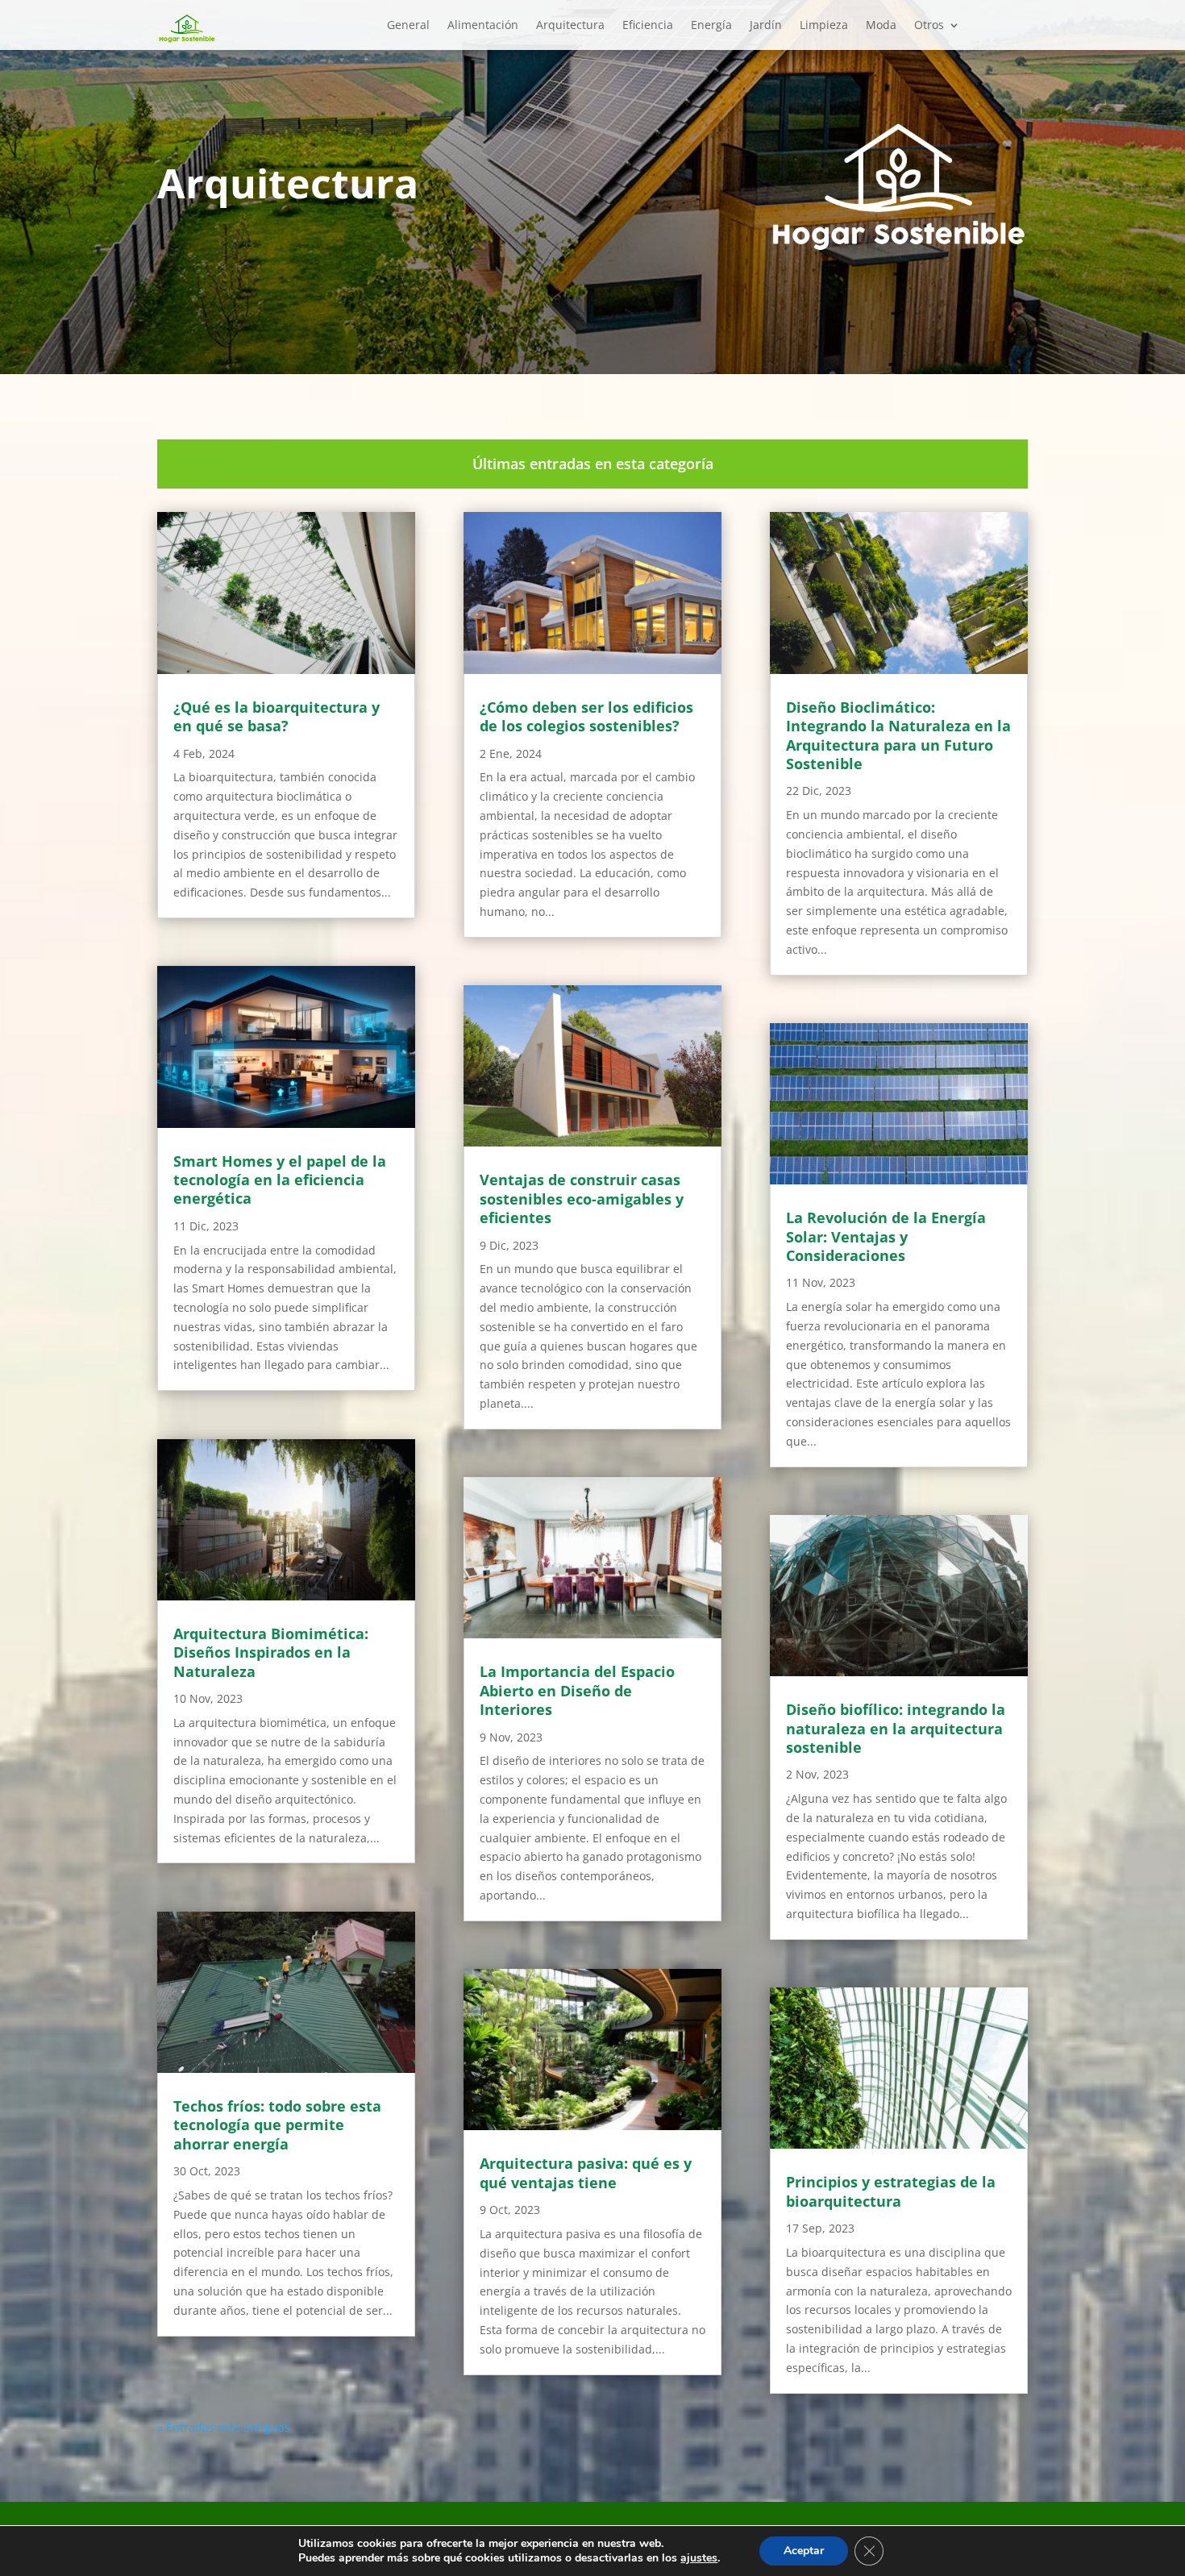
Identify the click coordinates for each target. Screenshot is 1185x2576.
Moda (881, 26)
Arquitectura (570, 26)
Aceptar (804, 2551)
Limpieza (824, 26)
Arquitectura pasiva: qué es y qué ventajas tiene (586, 2172)
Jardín (766, 26)
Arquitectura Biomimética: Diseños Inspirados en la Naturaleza (271, 1652)
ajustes (699, 2558)
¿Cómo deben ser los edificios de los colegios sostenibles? (586, 716)
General (408, 26)
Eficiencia (648, 26)
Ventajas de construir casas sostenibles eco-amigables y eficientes (582, 1199)
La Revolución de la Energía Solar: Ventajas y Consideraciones (886, 1236)
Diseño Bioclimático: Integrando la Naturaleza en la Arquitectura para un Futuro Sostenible (898, 735)
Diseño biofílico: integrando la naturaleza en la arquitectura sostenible (896, 1728)
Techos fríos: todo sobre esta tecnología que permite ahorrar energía (277, 2125)
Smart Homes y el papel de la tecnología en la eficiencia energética (280, 1180)
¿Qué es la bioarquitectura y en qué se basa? (276, 716)
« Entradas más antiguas (224, 2427)
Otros (929, 26)
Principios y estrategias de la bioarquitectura (891, 2191)
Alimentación (483, 26)
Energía (711, 26)
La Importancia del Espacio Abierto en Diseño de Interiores (577, 1690)
